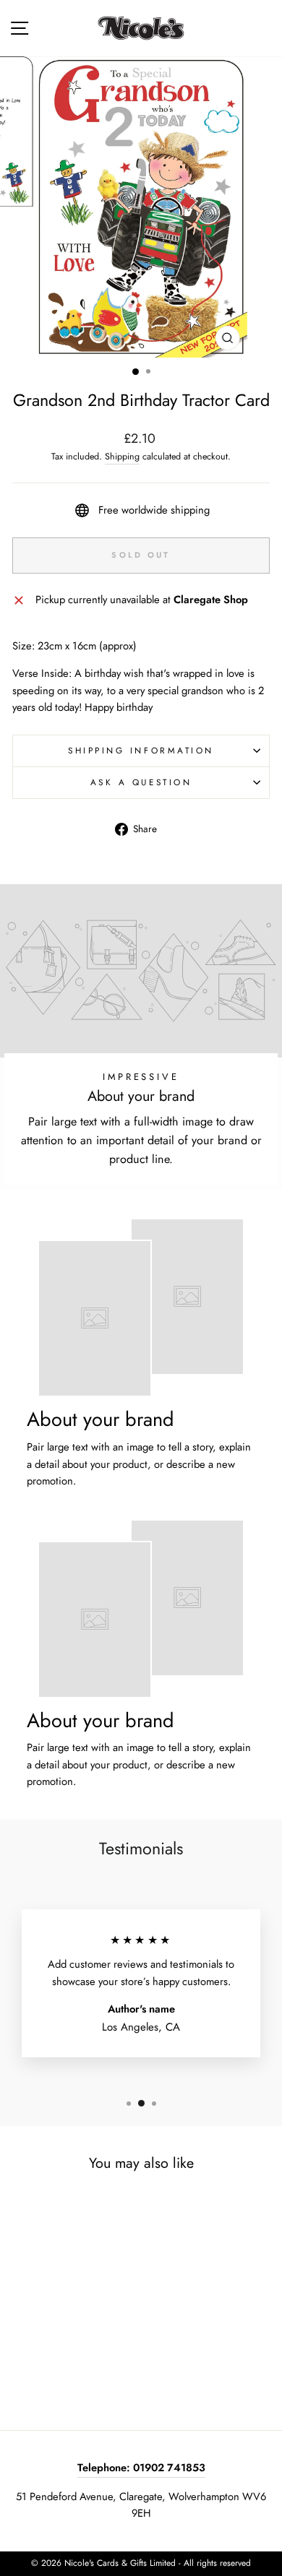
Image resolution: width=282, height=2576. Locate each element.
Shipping (122, 457)
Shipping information (141, 750)
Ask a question (141, 782)
